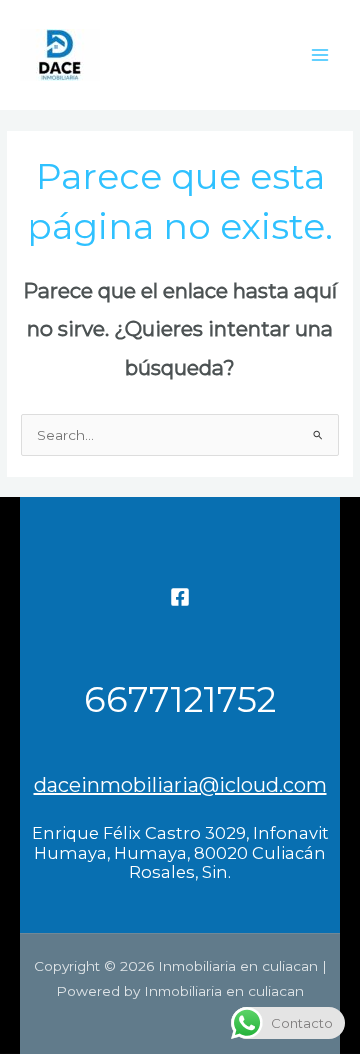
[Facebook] (180, 597)
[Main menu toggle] (320, 54)
